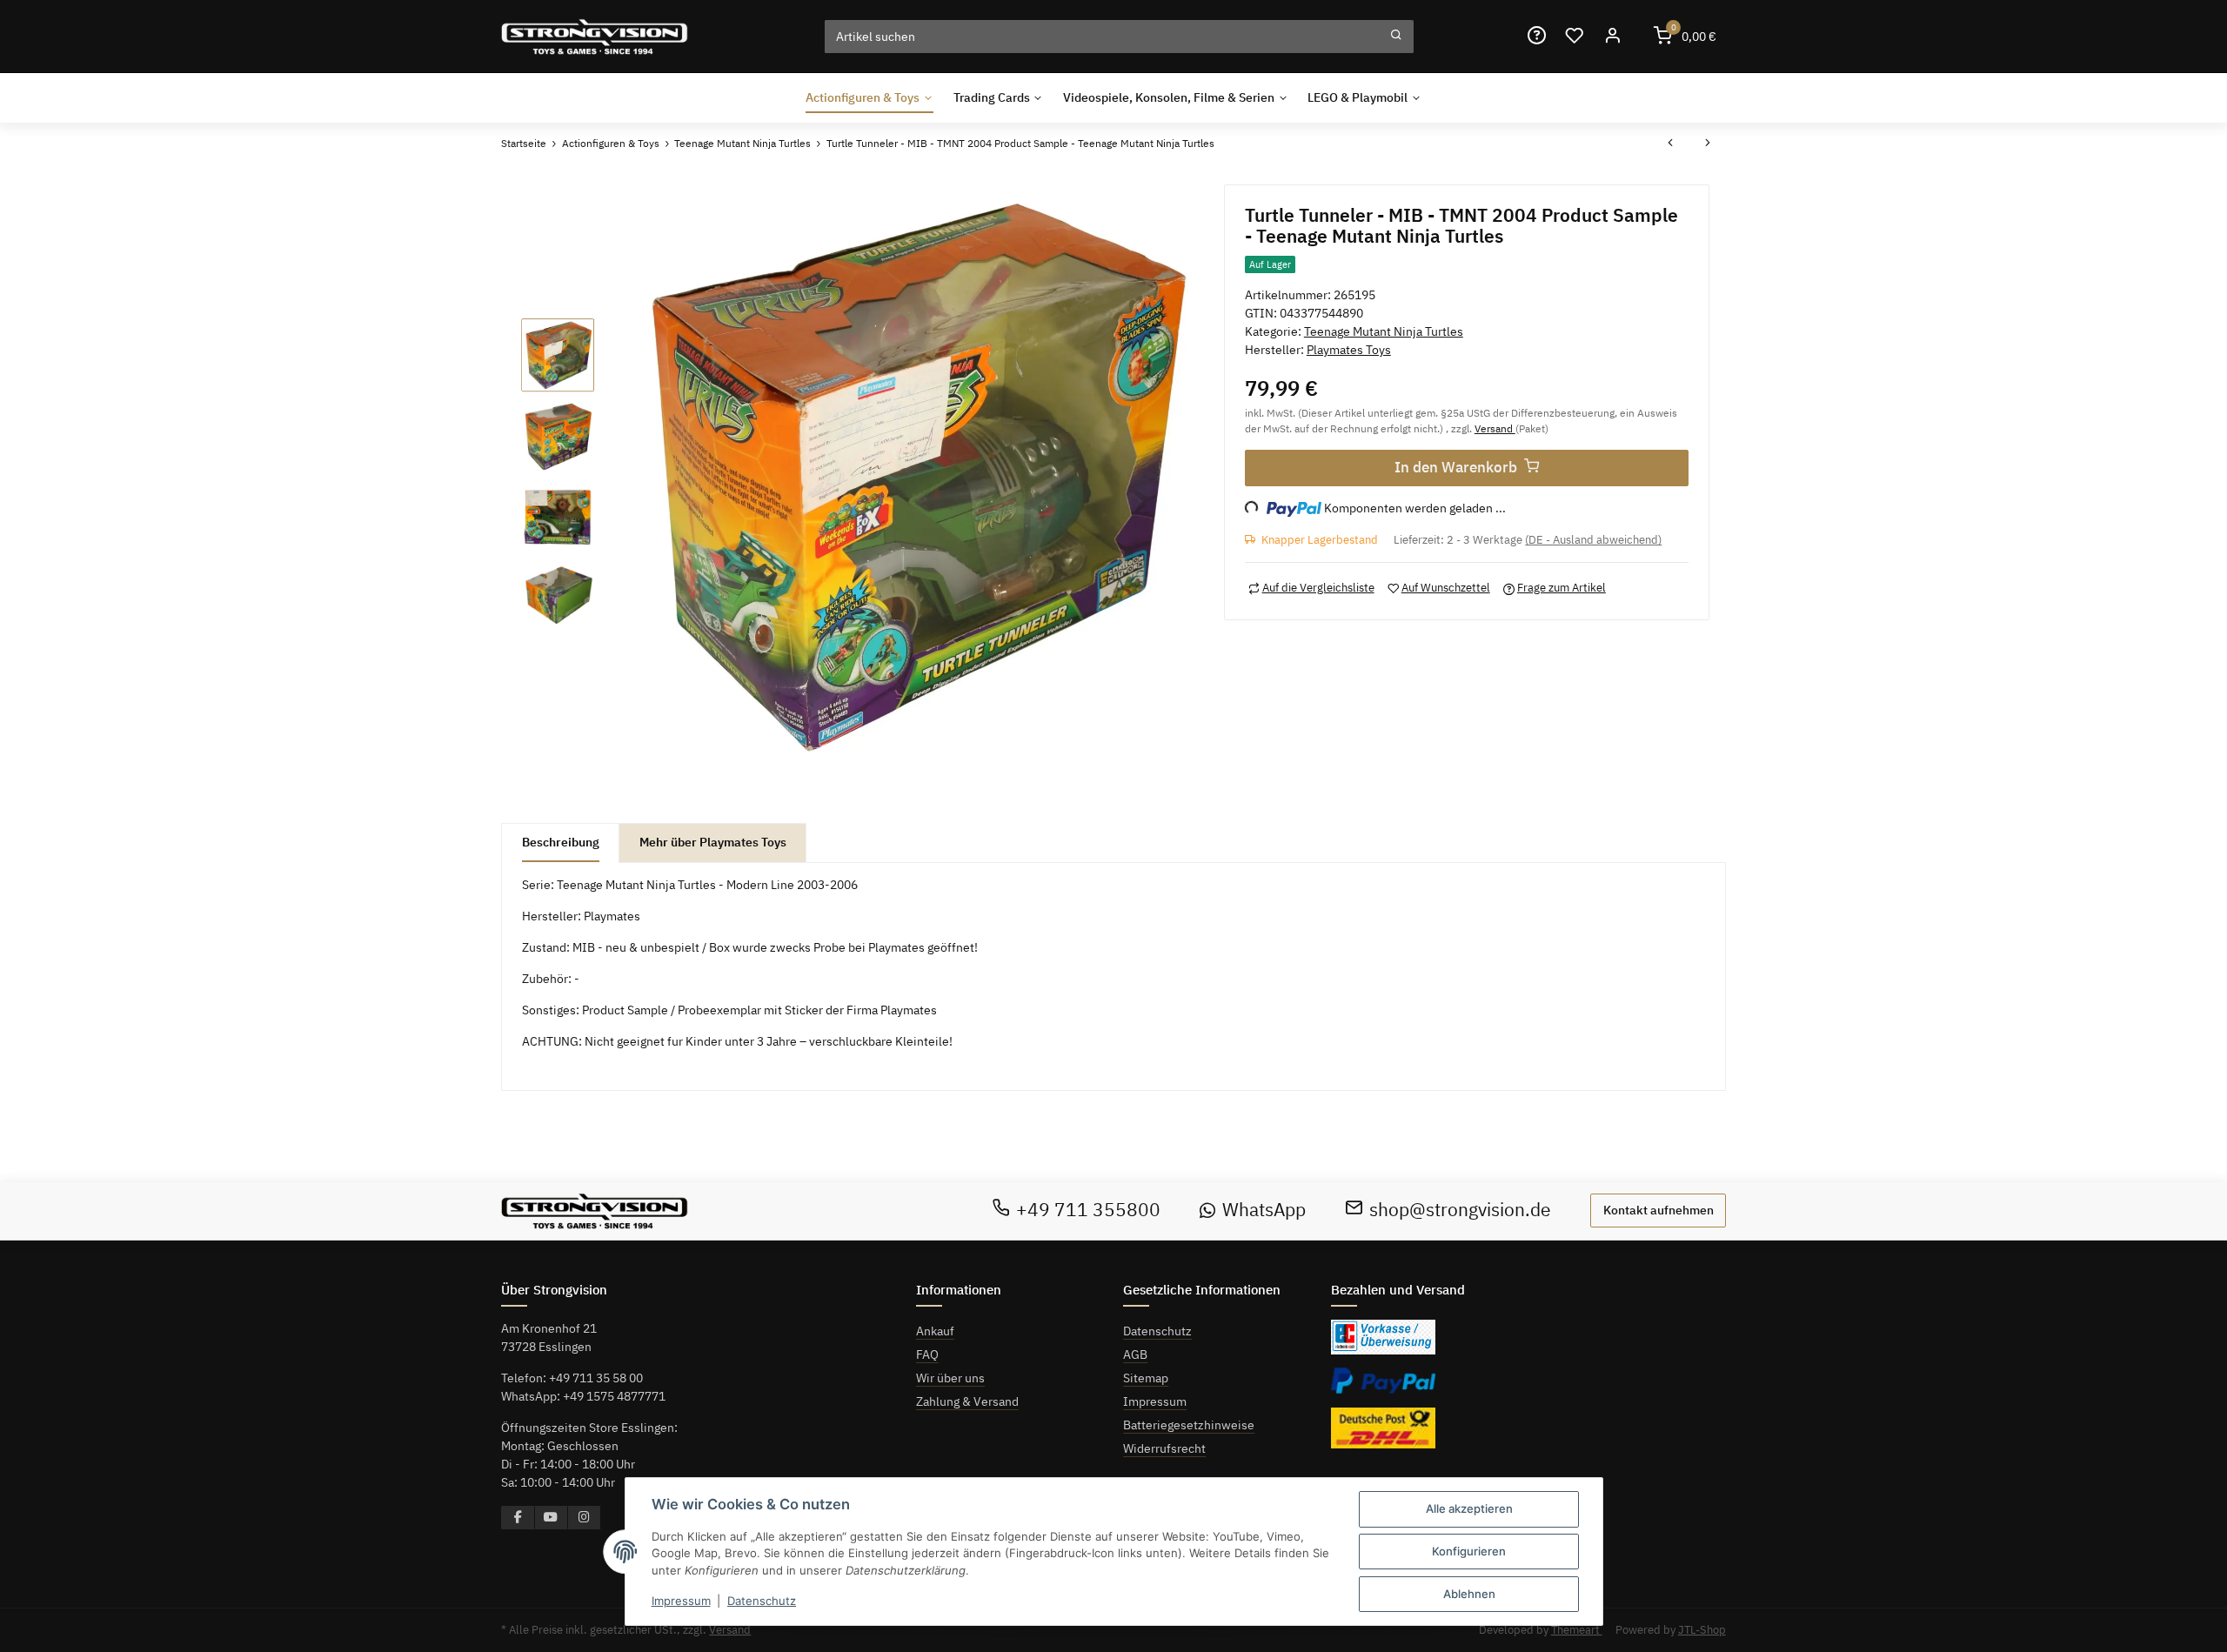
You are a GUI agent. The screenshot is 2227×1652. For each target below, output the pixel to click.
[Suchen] (1396, 37)
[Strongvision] (595, 36)
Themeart (1577, 1630)
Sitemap (1146, 1378)
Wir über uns (950, 1378)
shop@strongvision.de (1460, 1210)
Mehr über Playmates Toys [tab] (713, 842)
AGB (1135, 1354)
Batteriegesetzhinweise (1189, 1425)
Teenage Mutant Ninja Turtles (1384, 331)
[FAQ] (1536, 36)
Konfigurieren (1469, 1551)
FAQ (927, 1354)
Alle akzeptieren (1469, 1508)
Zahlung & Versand (967, 1401)
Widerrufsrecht (1164, 1448)
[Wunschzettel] (1575, 36)
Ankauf (935, 1331)
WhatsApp (1264, 1210)
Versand (1495, 428)
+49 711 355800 (1088, 1210)
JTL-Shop (1702, 1630)
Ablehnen (1469, 1594)
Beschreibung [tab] (561, 842)
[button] (1612, 36)
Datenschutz (1157, 1331)
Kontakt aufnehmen (1659, 1210)
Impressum (1155, 1401)
